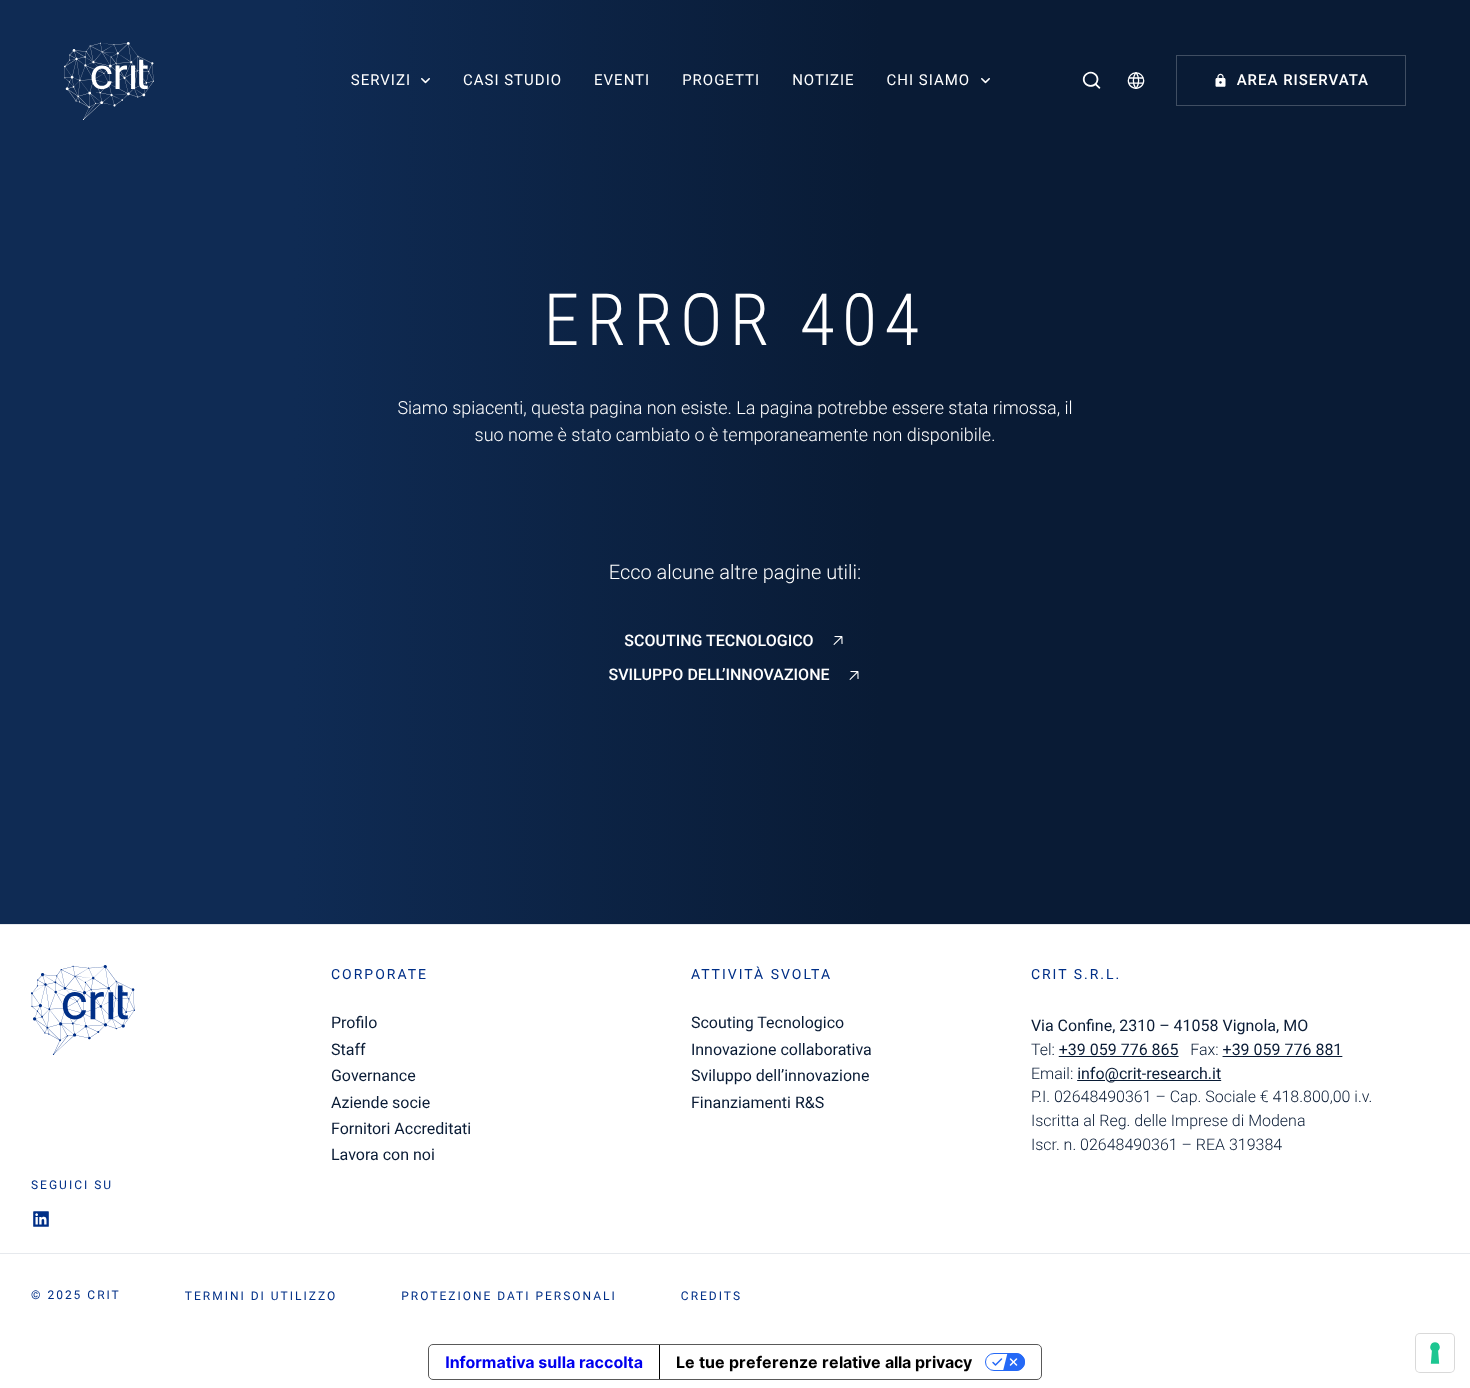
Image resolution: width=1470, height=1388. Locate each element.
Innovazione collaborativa (781, 1049)
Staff (348, 1049)
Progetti (721, 80)
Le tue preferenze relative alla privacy (824, 1362)
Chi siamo (929, 80)
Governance (373, 1075)
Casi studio (512, 80)
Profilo (354, 1022)
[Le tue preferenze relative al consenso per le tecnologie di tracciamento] (1435, 1353)
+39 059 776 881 (1283, 1049)
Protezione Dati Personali (509, 1296)
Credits (711, 1296)
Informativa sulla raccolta (544, 1362)
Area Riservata (1303, 80)
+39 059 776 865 (1119, 1049)
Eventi (622, 80)
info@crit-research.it (1149, 1073)
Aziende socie (380, 1102)
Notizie (823, 80)
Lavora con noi (383, 1154)
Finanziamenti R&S (757, 1102)
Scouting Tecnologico (718, 641)
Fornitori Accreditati (401, 1128)
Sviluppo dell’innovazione (718, 675)
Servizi (381, 80)
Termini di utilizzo (261, 1296)
